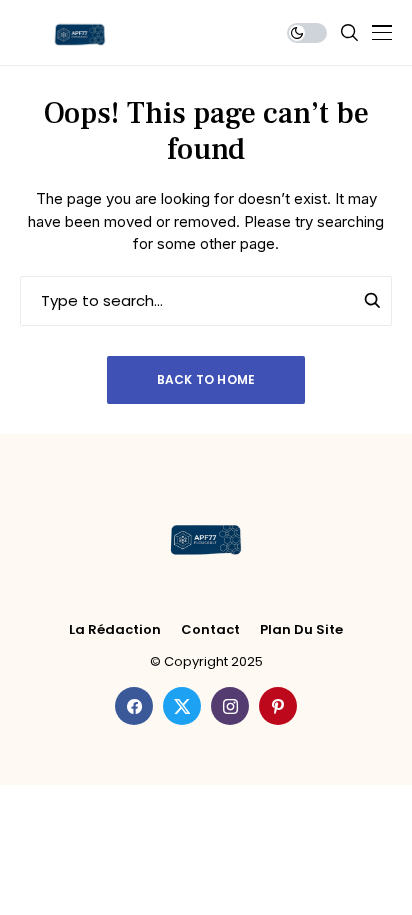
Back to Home (206, 379)
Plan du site (301, 630)
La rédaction (115, 630)
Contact (210, 630)
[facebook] (134, 706)
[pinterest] (278, 706)
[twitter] (182, 706)
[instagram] (230, 706)
